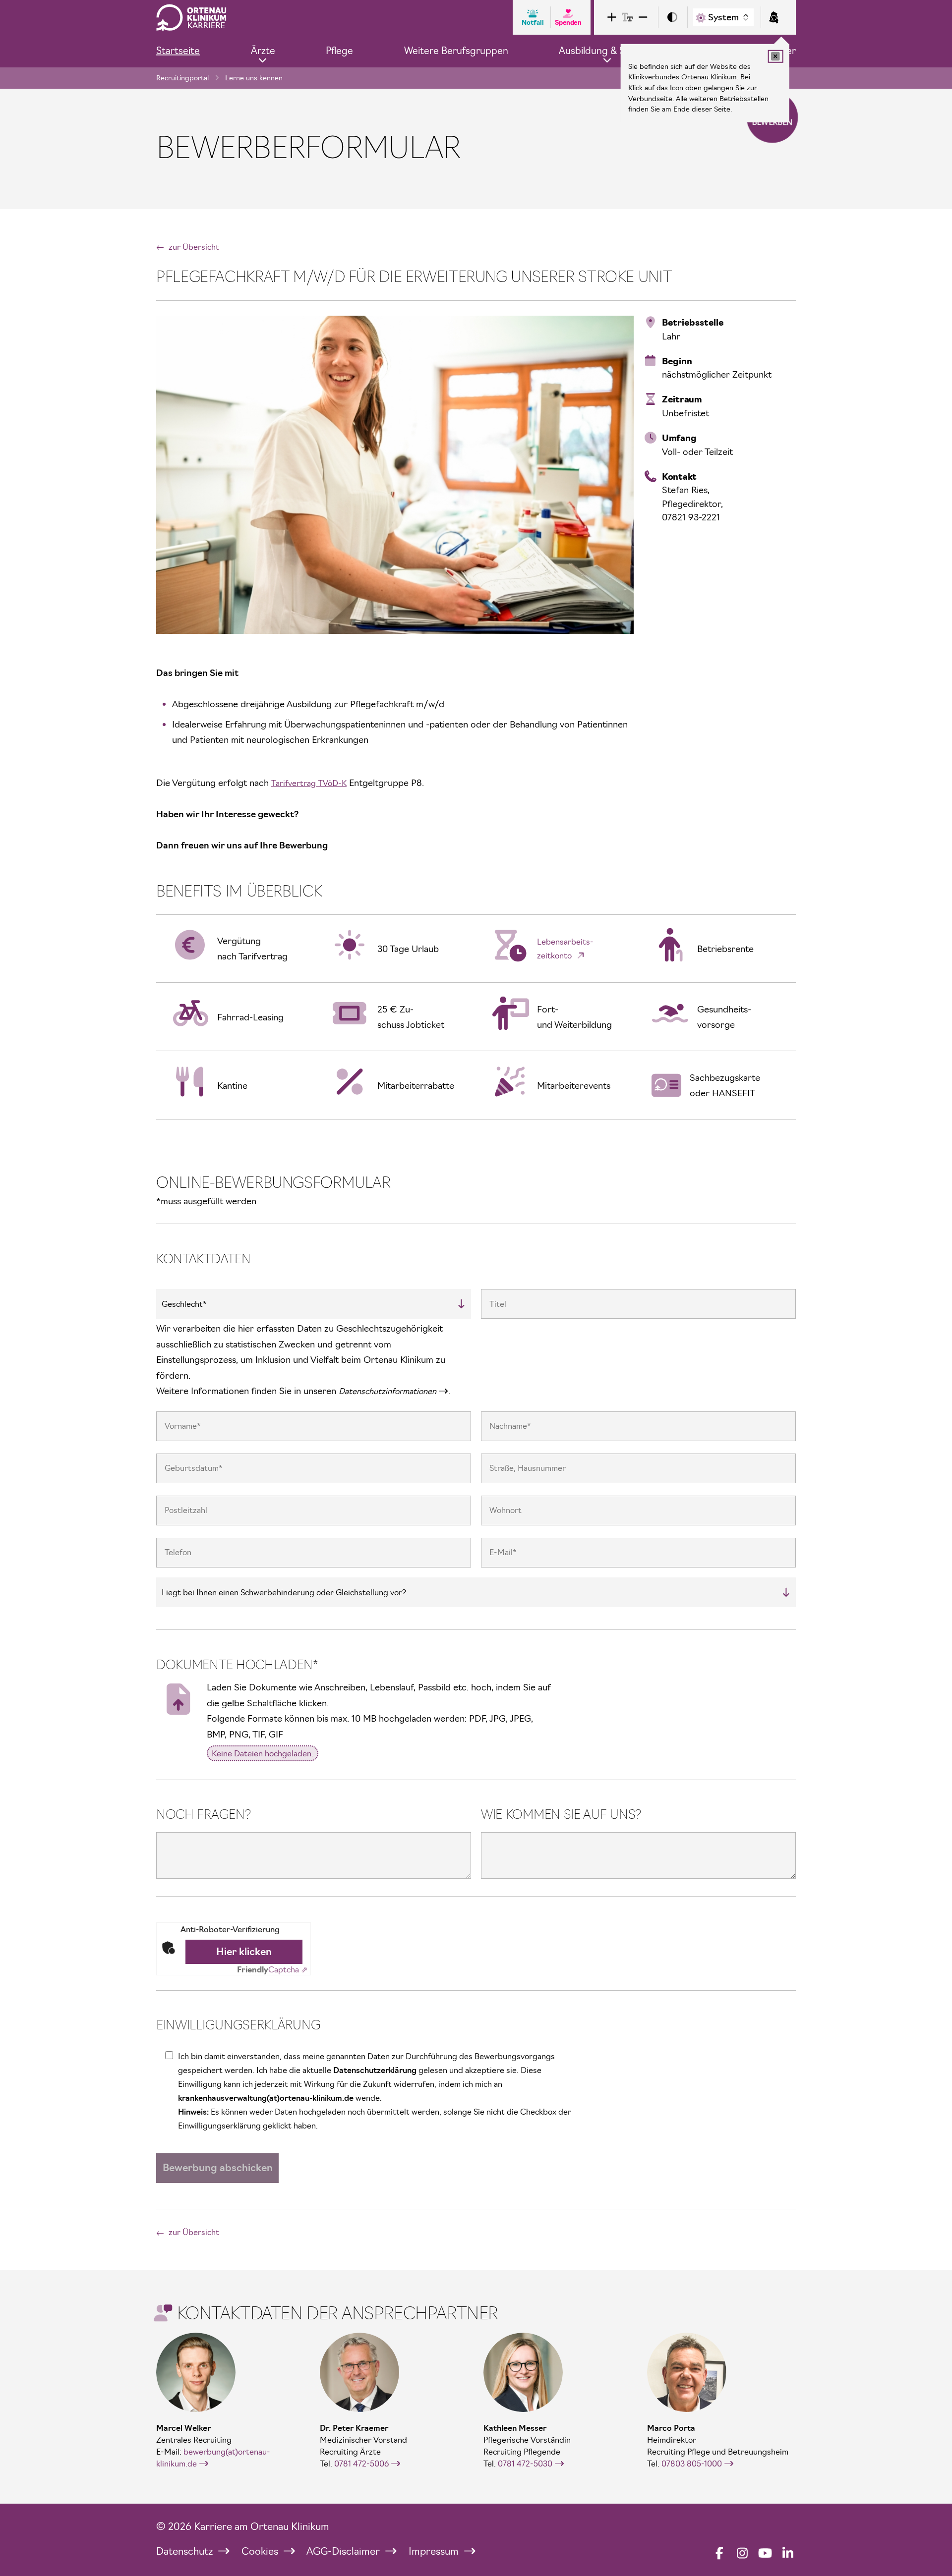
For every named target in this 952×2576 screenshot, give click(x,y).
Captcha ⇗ (272, 1969)
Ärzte (263, 51)
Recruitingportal (182, 78)
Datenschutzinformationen (387, 1391)
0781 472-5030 (525, 2464)
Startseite (178, 51)
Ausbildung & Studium (607, 51)
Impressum (435, 2551)
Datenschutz (186, 2551)
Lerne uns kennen (254, 78)
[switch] (672, 18)
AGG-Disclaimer (344, 2551)
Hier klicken (244, 1952)
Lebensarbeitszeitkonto (565, 949)
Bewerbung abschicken (218, 2168)
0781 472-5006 (361, 2464)
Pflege (339, 51)
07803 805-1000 (692, 2464)
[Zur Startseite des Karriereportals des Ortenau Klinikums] (191, 17)
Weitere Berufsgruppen (456, 51)
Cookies (261, 2551)
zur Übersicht (194, 247)
